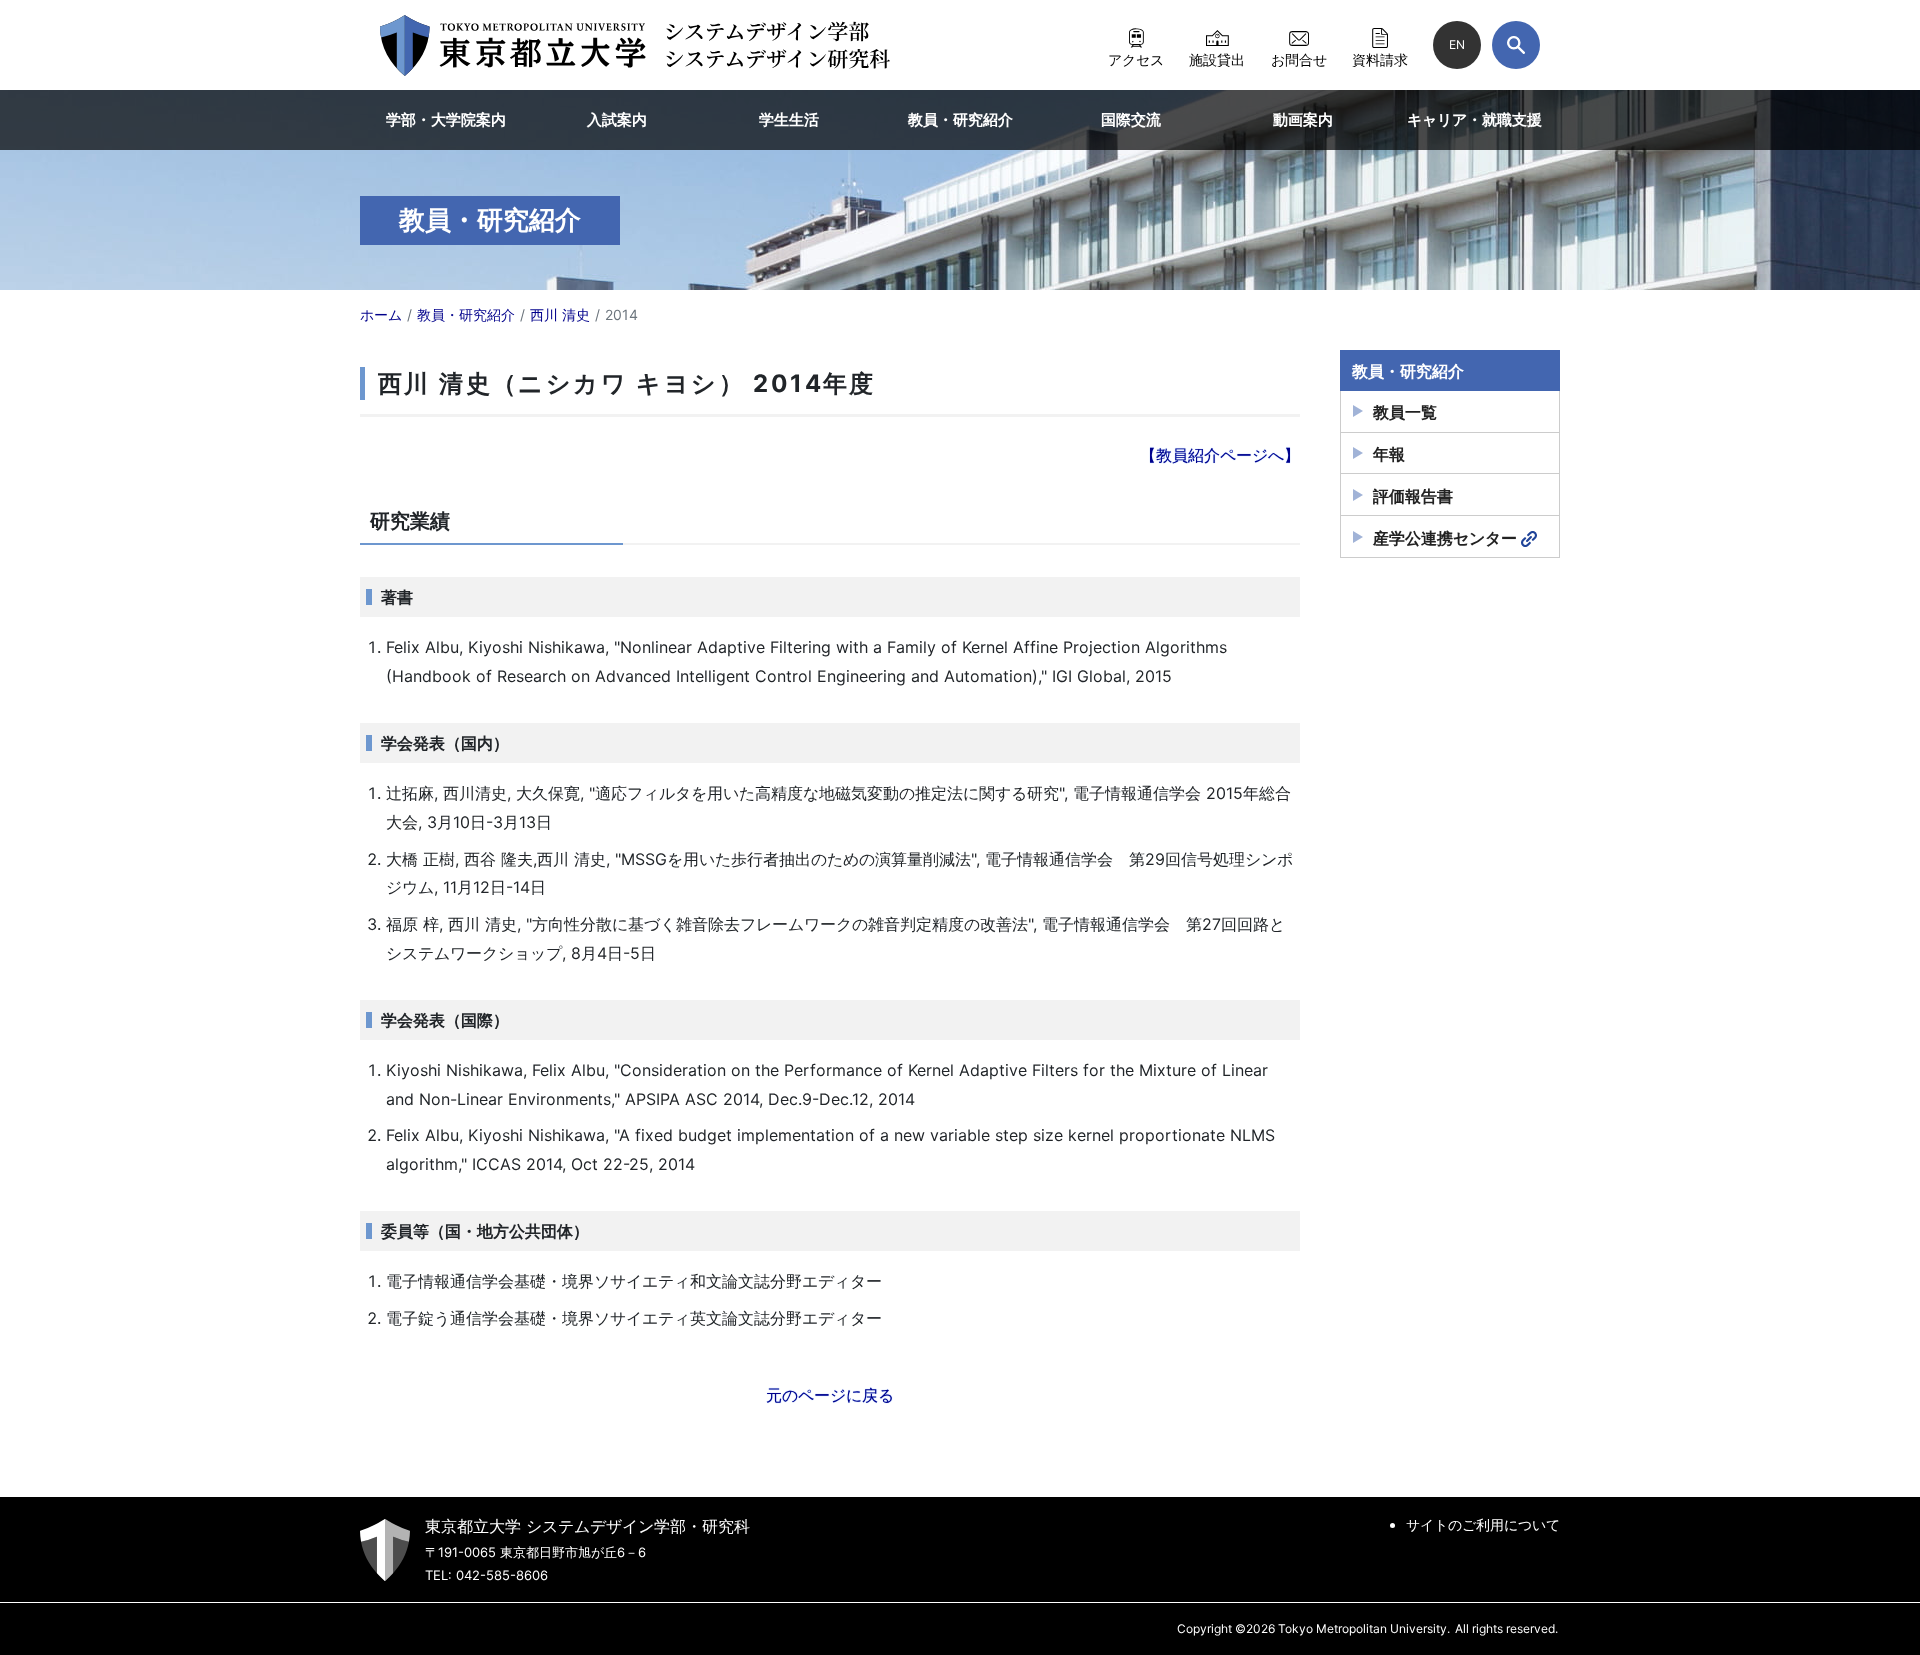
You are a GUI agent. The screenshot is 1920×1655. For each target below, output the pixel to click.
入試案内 (617, 119)
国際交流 (1131, 119)
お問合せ (1299, 59)
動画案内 (1303, 119)
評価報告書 (1413, 496)
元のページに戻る (830, 1395)
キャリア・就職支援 (1474, 119)
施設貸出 (1217, 59)
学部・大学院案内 (446, 119)
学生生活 (789, 119)
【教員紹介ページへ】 (1220, 455)
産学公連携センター (1445, 538)
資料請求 (1380, 59)
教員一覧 (1405, 412)
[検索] (1516, 45)
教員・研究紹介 (960, 119)
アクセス (1136, 59)
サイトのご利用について (1483, 1524)
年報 (1389, 454)
